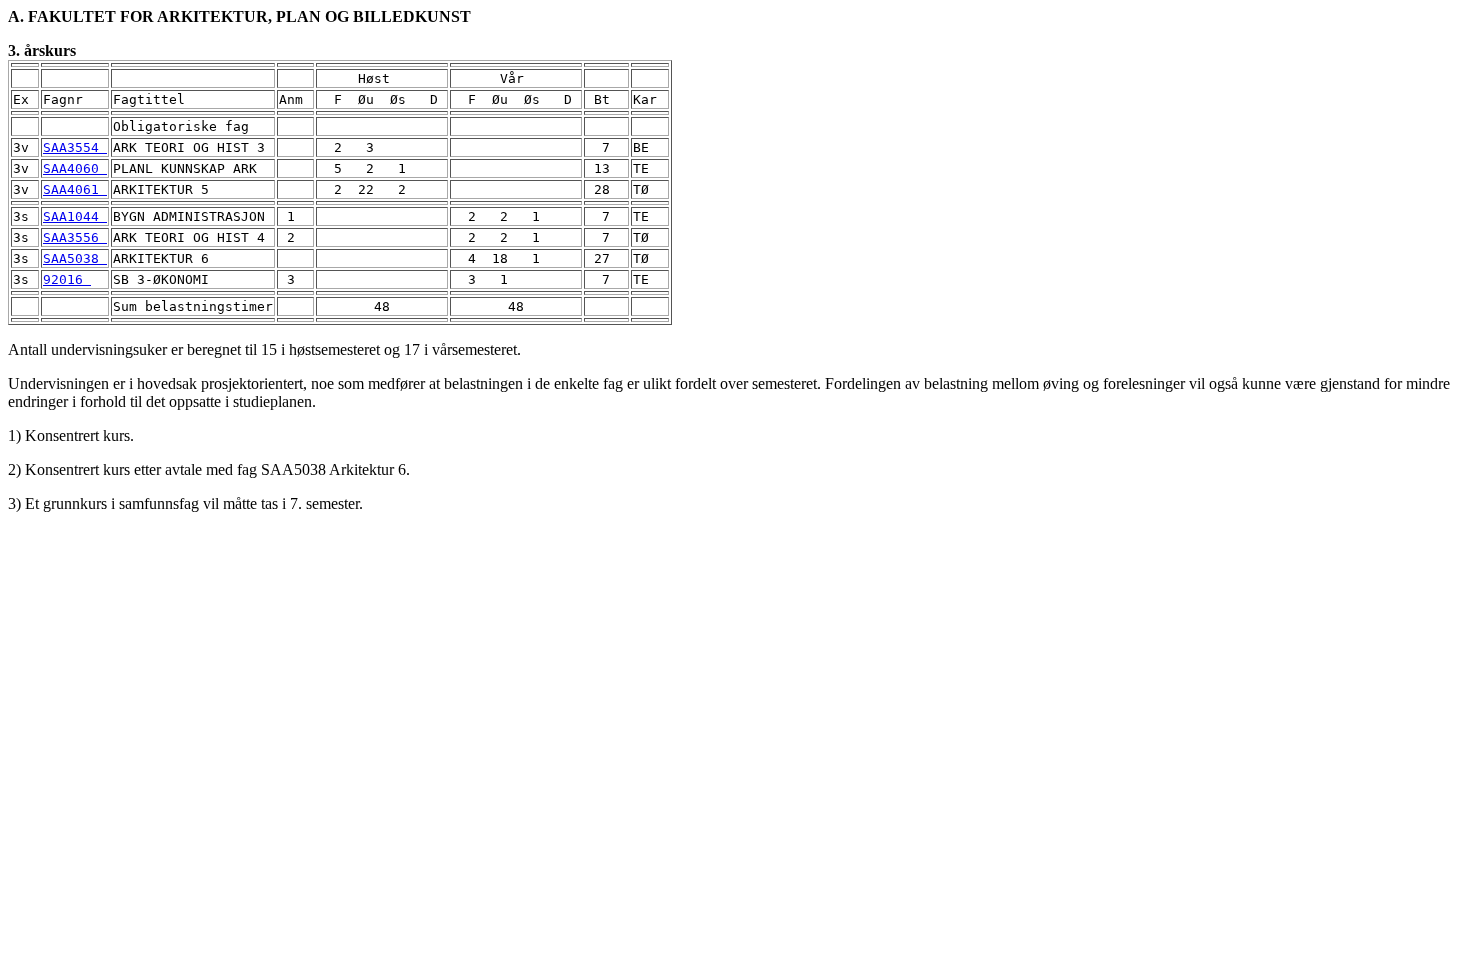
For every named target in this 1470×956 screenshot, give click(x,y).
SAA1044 (75, 216)
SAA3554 (75, 147)
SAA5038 (75, 258)
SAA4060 (75, 168)
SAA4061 (75, 189)
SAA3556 (75, 237)
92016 (67, 279)
